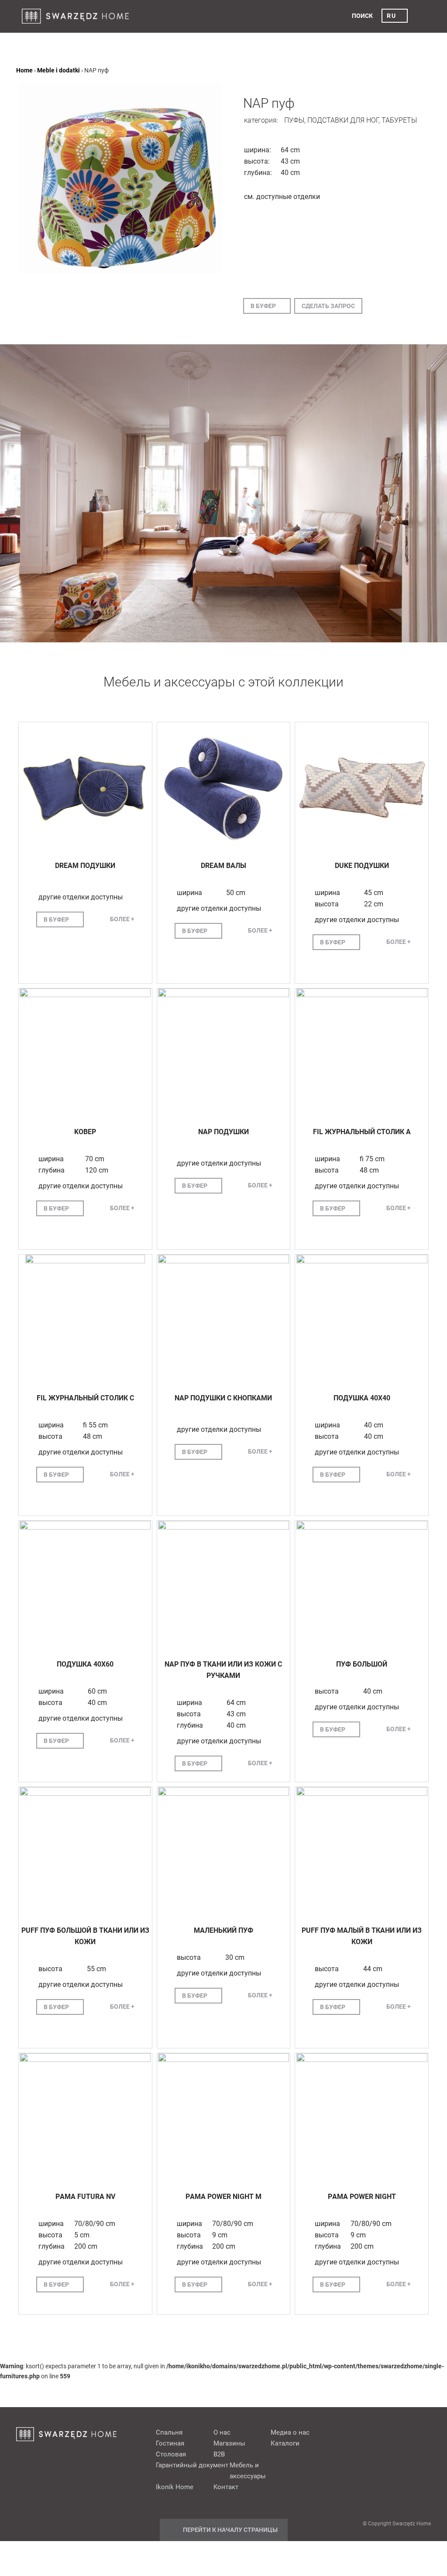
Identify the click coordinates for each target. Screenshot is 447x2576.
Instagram (420, 2432)
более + (122, 919)
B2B (219, 2454)
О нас (222, 2432)
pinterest (370, 2432)
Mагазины (229, 2443)
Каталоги (285, 2443)
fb (354, 2432)
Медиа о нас (290, 2432)
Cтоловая (171, 2454)
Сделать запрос (328, 306)
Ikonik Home (175, 2487)
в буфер (263, 306)
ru (391, 16)
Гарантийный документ (192, 2465)
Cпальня (169, 2432)
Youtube (403, 2432)
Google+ (387, 2432)
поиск (362, 16)
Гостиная (170, 2443)
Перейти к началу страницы (230, 2530)
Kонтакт (226, 2487)
